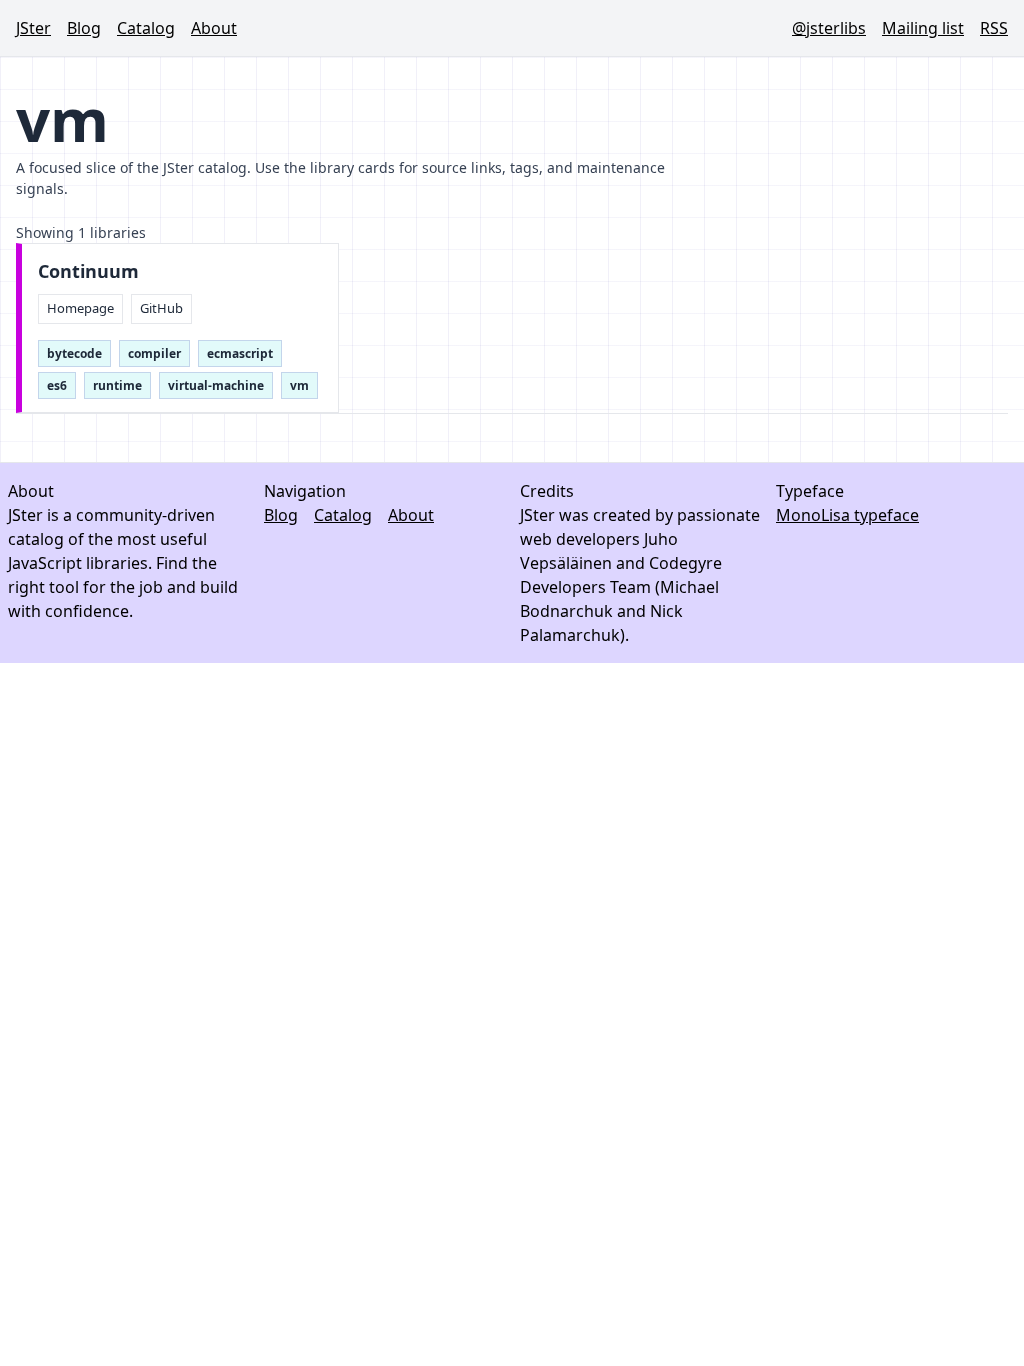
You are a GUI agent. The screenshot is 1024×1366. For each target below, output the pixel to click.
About (214, 28)
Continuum (88, 271)
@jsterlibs (829, 28)
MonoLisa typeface (847, 515)
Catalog (146, 28)
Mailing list (923, 28)
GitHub (161, 308)
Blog (84, 28)
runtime (117, 385)
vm (299, 385)
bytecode (74, 353)
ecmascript (240, 353)
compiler (154, 353)
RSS (994, 28)
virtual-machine (216, 385)
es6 (57, 385)
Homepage (80, 308)
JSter (33, 28)
